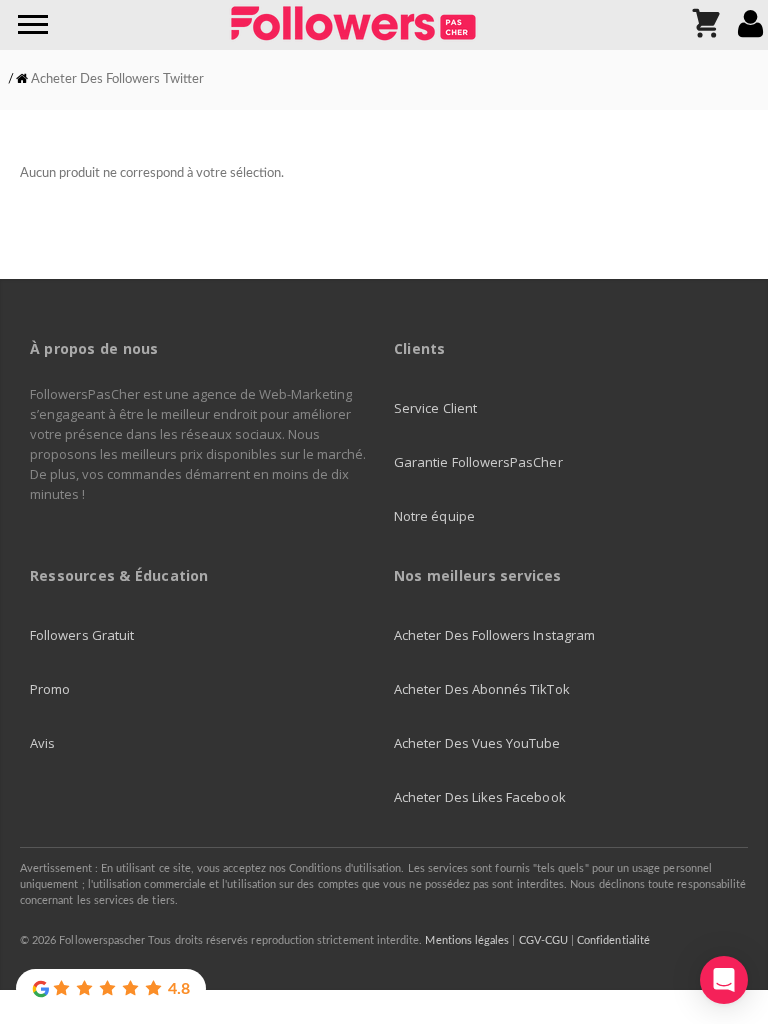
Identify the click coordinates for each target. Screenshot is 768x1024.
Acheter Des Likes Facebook (480, 797)
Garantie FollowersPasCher (478, 462)
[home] (22, 79)
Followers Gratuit (82, 635)
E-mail (732, 955)
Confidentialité (613, 940)
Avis (42, 743)
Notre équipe (434, 516)
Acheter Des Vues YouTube (477, 743)
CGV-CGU (543, 940)
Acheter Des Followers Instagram (494, 635)
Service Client (435, 408)
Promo (50, 689)
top (723, 929)
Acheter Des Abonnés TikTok (482, 689)
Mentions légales (467, 940)
